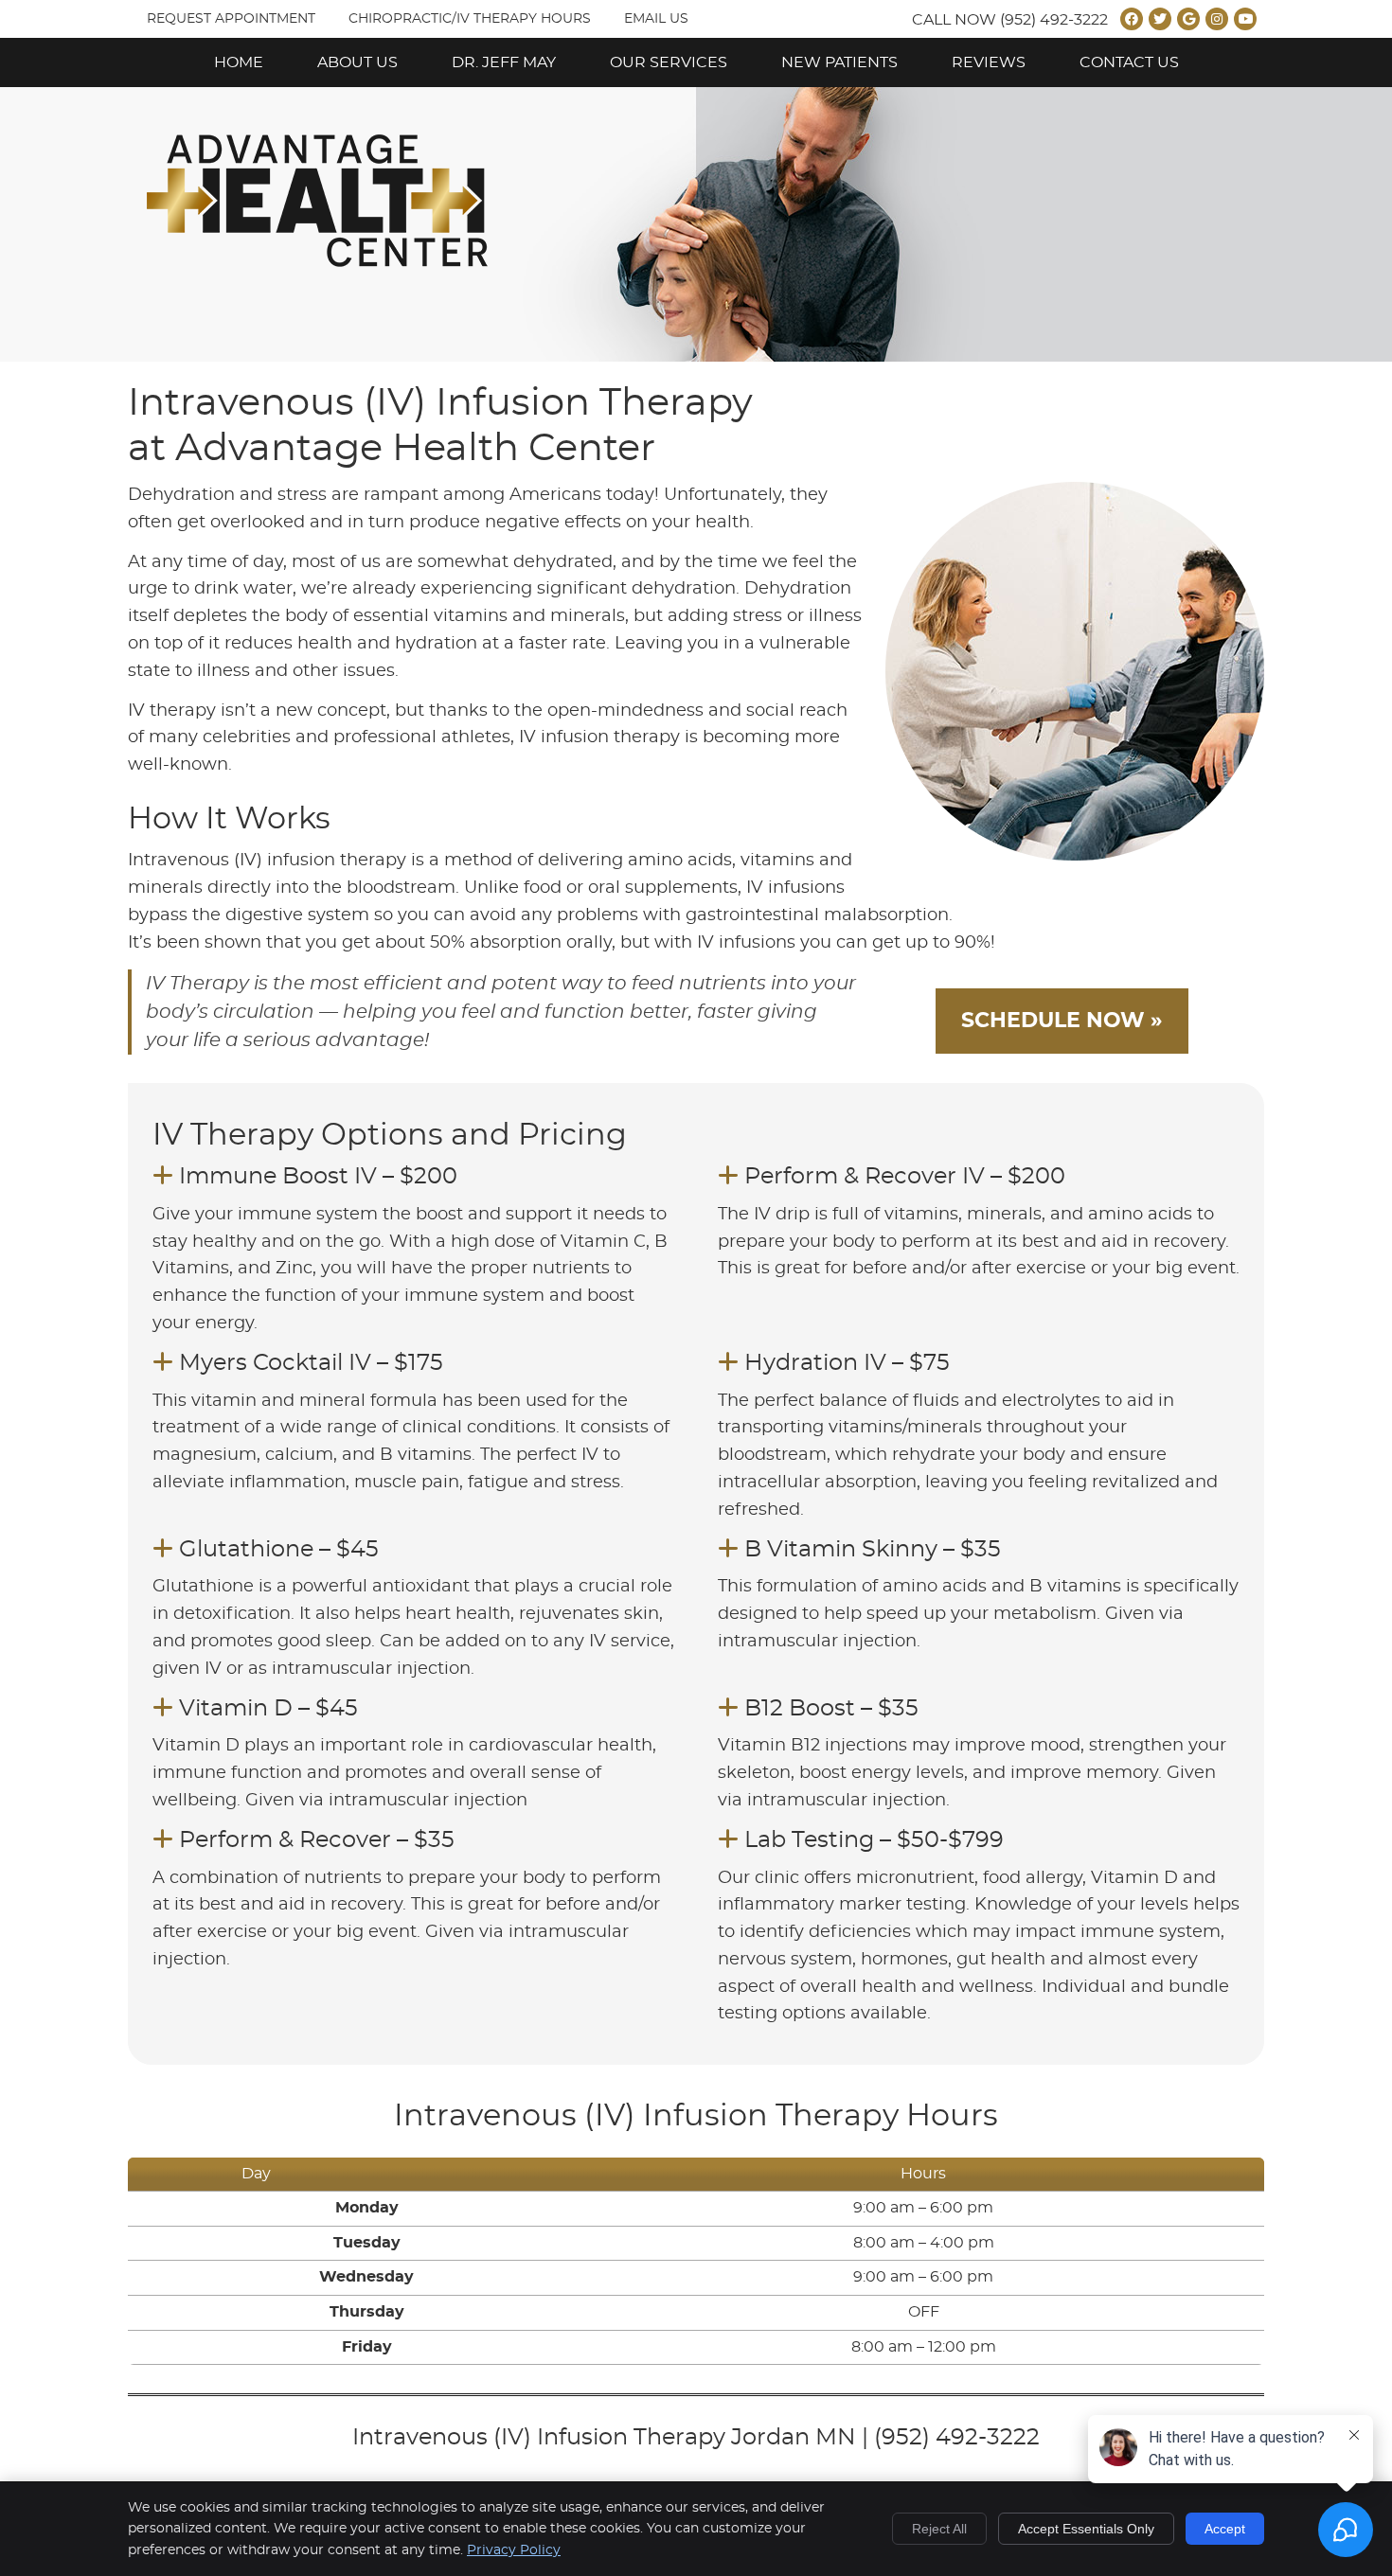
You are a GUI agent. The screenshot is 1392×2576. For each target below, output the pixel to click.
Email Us (656, 19)
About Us (357, 62)
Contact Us (1129, 62)
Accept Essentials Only (1086, 2529)
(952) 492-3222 (1054, 20)
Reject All (939, 2529)
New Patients (839, 62)
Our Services (669, 62)
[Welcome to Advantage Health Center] (317, 262)
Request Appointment (231, 19)
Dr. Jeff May (504, 62)
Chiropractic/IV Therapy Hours (470, 19)
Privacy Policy (514, 2550)
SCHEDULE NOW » (1062, 1021)
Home (239, 62)
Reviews (989, 62)
